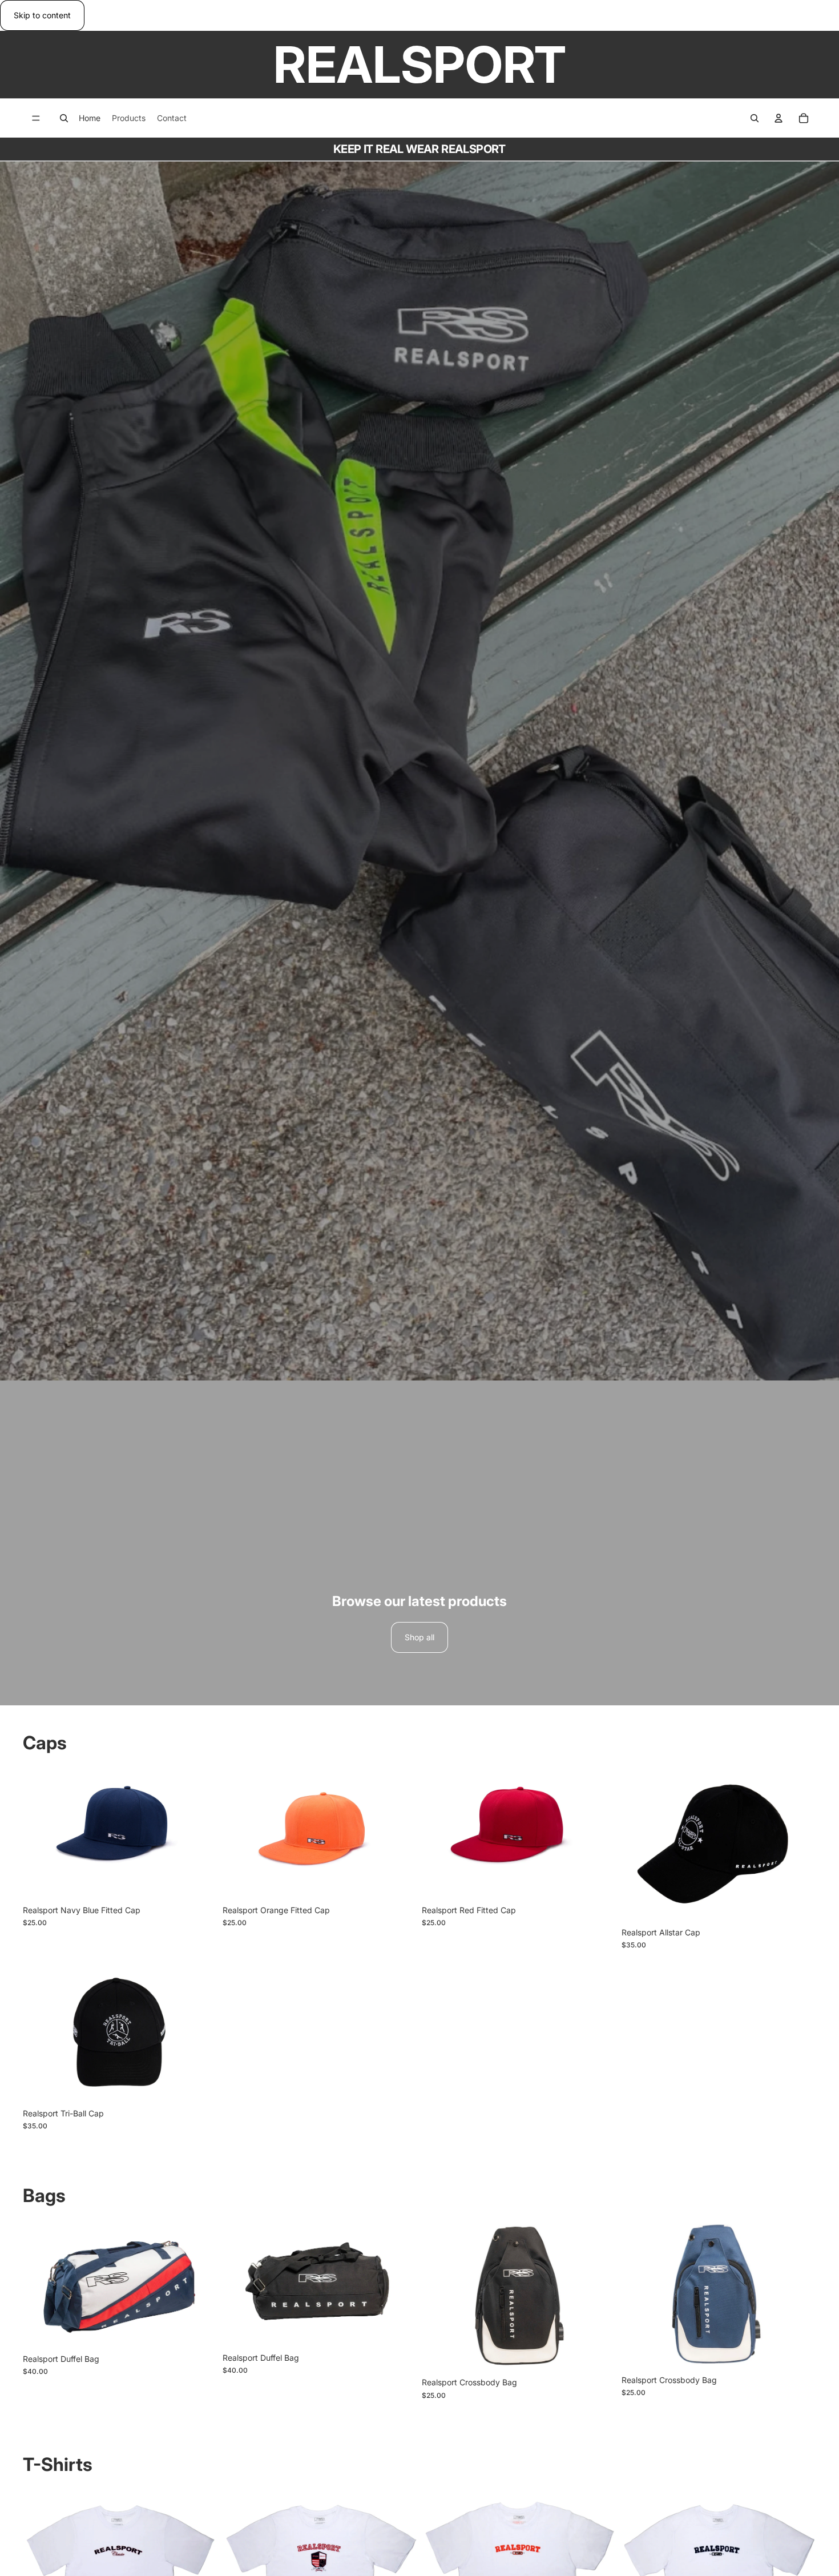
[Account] (779, 118)
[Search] (64, 118)
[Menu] (36, 119)
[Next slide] (799, 1845)
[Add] (200, 1882)
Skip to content (42, 15)
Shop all (419, 1637)
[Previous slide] (639, 1845)
